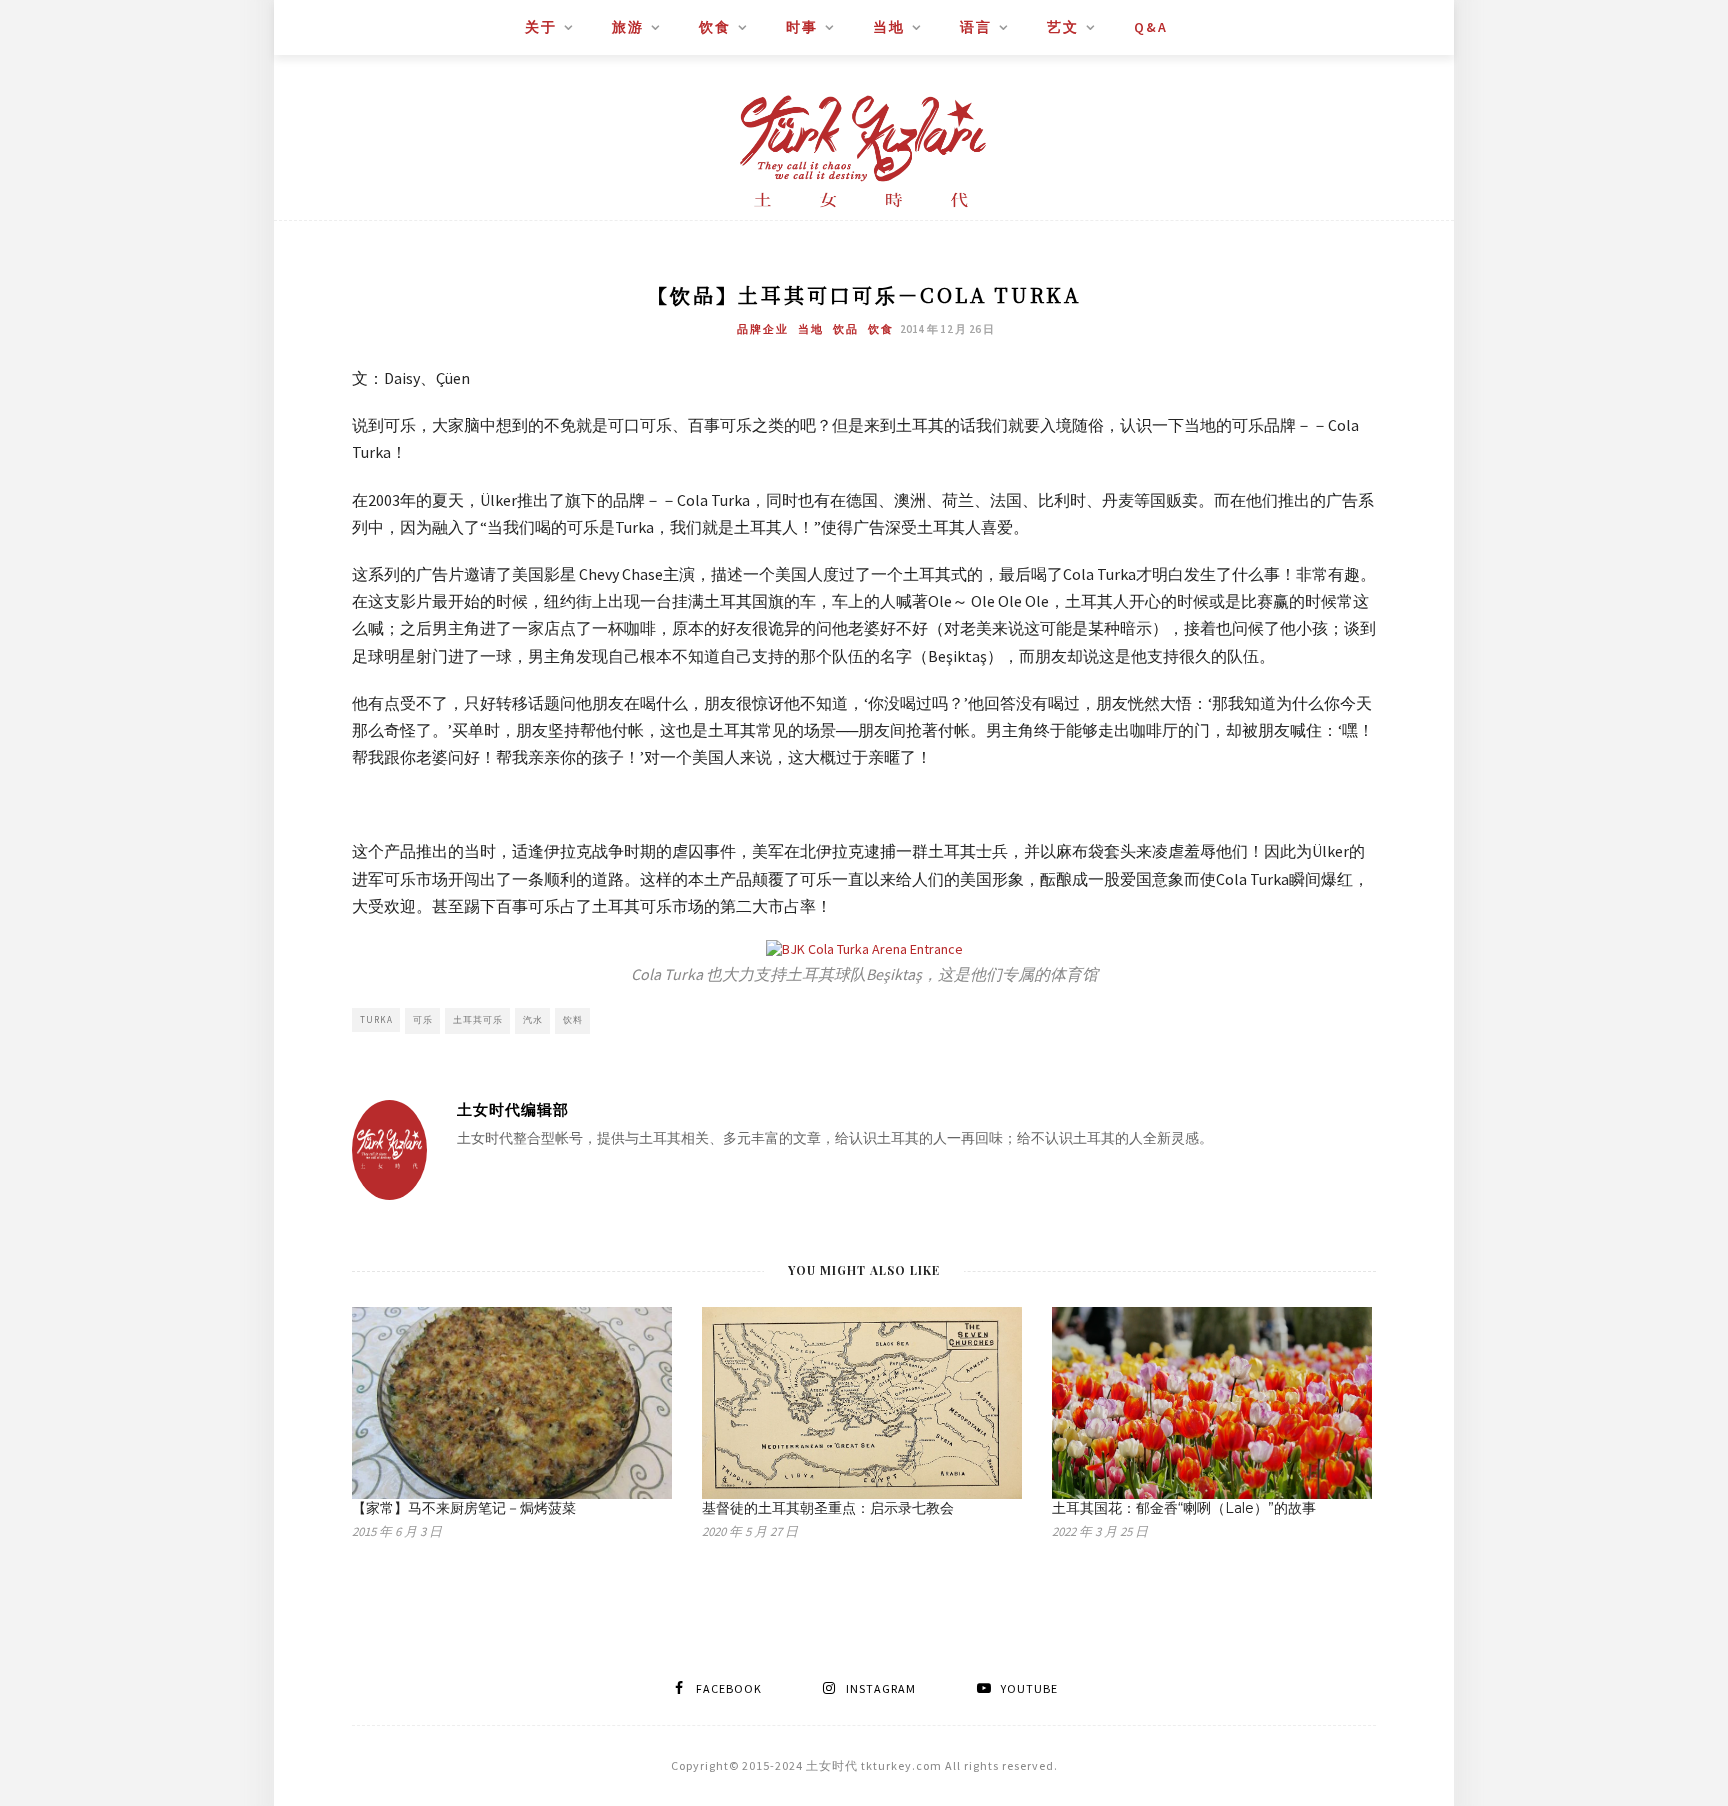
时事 (802, 27)
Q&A (1151, 27)
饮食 (715, 27)
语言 (976, 27)
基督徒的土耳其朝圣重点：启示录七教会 (828, 1508)
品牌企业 (763, 329)
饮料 (573, 1019)
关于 (541, 27)
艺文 (1063, 27)
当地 (889, 27)
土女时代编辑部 (513, 1109)
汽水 (533, 1019)
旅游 (628, 27)
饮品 (846, 329)
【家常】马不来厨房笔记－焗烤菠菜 (464, 1508)
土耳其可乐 (478, 1019)
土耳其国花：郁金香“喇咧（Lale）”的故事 (1184, 1508)
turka (376, 1019)
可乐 (423, 1019)
